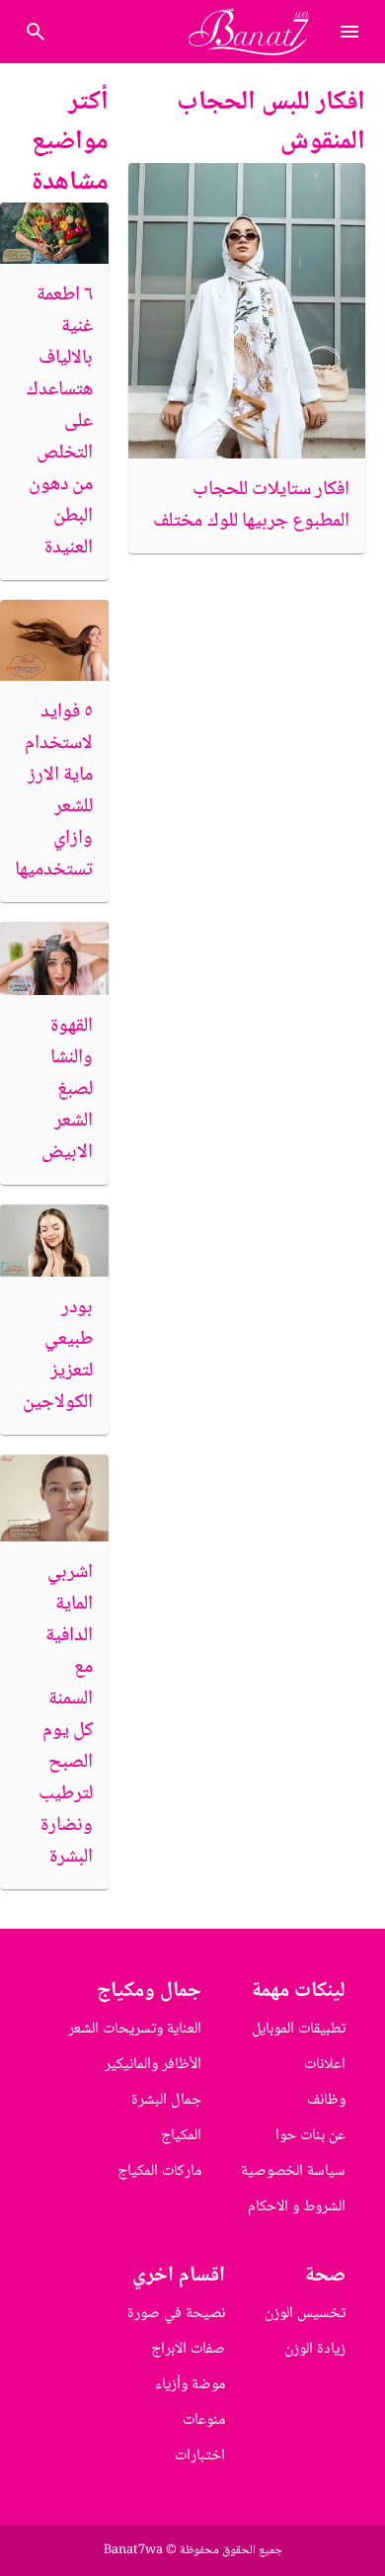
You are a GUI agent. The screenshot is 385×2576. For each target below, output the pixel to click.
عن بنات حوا (310, 2136)
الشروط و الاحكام (297, 2207)
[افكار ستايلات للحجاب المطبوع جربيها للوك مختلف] (247, 311)
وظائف (326, 2100)
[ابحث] (36, 32)
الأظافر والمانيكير (153, 2065)
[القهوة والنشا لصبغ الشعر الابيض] (54, 958)
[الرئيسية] (257, 32)
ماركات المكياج (159, 2171)
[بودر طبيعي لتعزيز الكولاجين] (54, 1241)
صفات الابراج (188, 2349)
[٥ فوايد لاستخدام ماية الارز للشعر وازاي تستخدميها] (54, 641)
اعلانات (325, 2065)
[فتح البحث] (349, 32)
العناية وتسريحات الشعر (135, 2029)
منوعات (204, 2420)
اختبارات (200, 2456)
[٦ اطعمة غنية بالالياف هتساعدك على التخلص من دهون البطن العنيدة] (54, 233)
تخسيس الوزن (305, 2314)
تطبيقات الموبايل (299, 2029)
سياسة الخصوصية (293, 2171)
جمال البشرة (166, 2100)
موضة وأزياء (190, 2385)
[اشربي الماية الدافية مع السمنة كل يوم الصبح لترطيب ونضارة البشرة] (54, 1497)
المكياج (181, 2136)
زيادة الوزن (315, 2349)
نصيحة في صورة (176, 2314)
